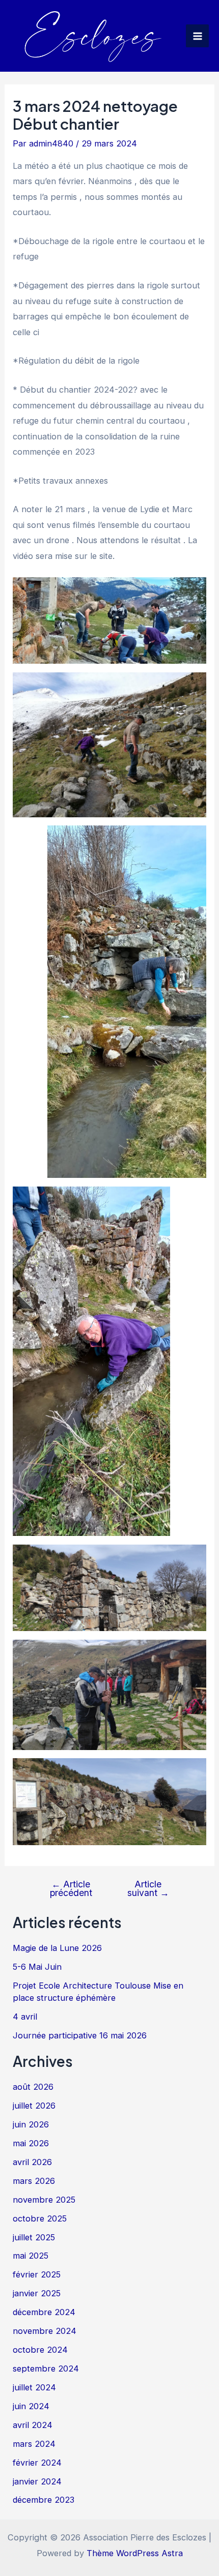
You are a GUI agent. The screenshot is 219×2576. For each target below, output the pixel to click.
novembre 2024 (45, 2331)
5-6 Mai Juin (37, 1967)
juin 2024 (31, 2406)
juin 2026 (31, 2124)
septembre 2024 (46, 2368)
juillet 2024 (34, 2387)
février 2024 (37, 2463)
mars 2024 (34, 2444)
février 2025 (37, 2274)
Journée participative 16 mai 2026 (80, 2035)
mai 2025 (31, 2256)
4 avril (25, 2017)
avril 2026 (32, 2162)
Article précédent (71, 1889)
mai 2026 (31, 2143)
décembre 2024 (44, 2312)
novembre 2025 (44, 2200)
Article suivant (148, 1889)
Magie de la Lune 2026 (57, 1948)
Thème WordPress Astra (135, 2553)
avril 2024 (33, 2425)
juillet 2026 (34, 2106)
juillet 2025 (34, 2237)
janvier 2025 (37, 2293)
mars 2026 (34, 2181)
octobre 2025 (40, 2218)
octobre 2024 (40, 2350)
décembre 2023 (44, 2500)
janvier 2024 (37, 2481)
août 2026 (33, 2087)
